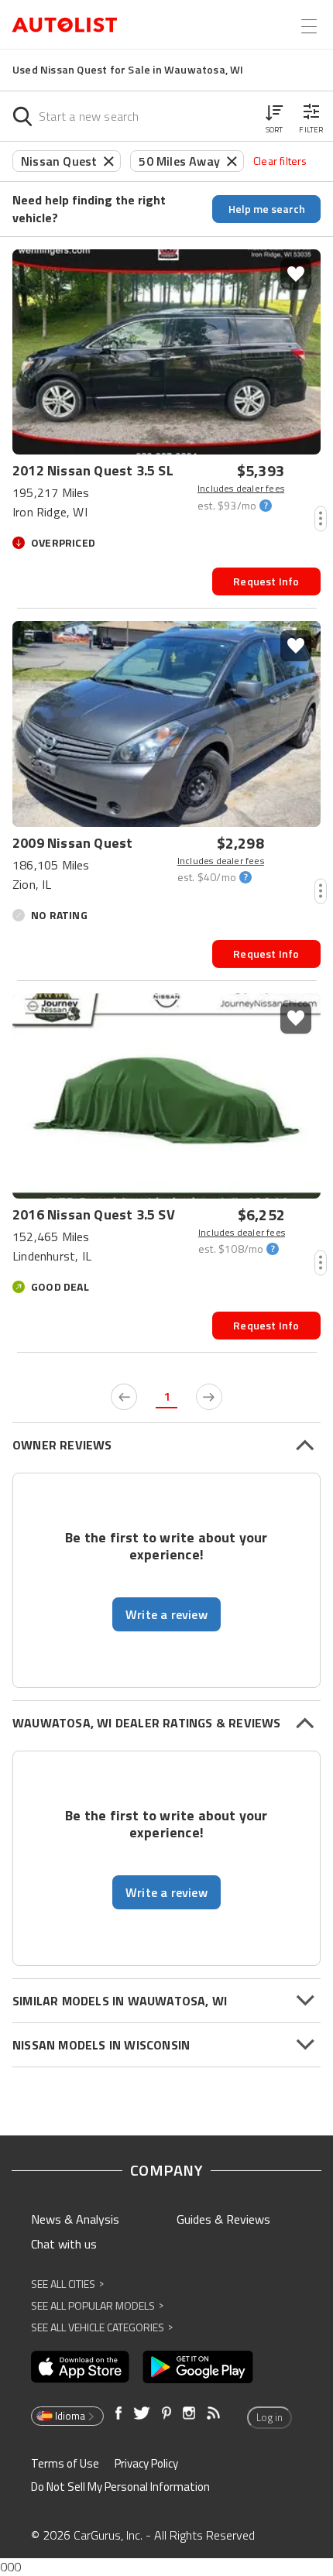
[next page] (209, 1397)
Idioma (70, 2416)
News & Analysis (75, 2219)
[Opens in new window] (80, 2367)
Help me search (267, 209)
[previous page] (124, 1397)
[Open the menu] (309, 26)
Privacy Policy (146, 2463)
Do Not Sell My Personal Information (120, 2487)
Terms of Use (65, 2463)
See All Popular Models (97, 2305)
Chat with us (64, 2244)
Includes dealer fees (241, 489)
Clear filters (280, 161)
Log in (269, 2417)
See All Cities (67, 2284)
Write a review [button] (166, 1614)
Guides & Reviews (223, 2219)
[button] (274, 116)
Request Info (266, 581)
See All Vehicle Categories (102, 2327)
